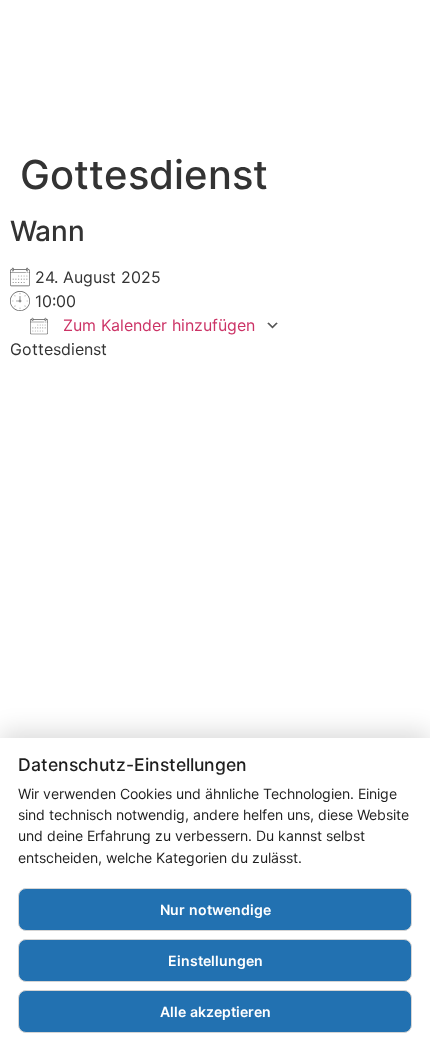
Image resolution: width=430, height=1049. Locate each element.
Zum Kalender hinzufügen (156, 325)
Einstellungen (215, 960)
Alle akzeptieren (215, 1011)
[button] (351, 84)
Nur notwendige (215, 909)
